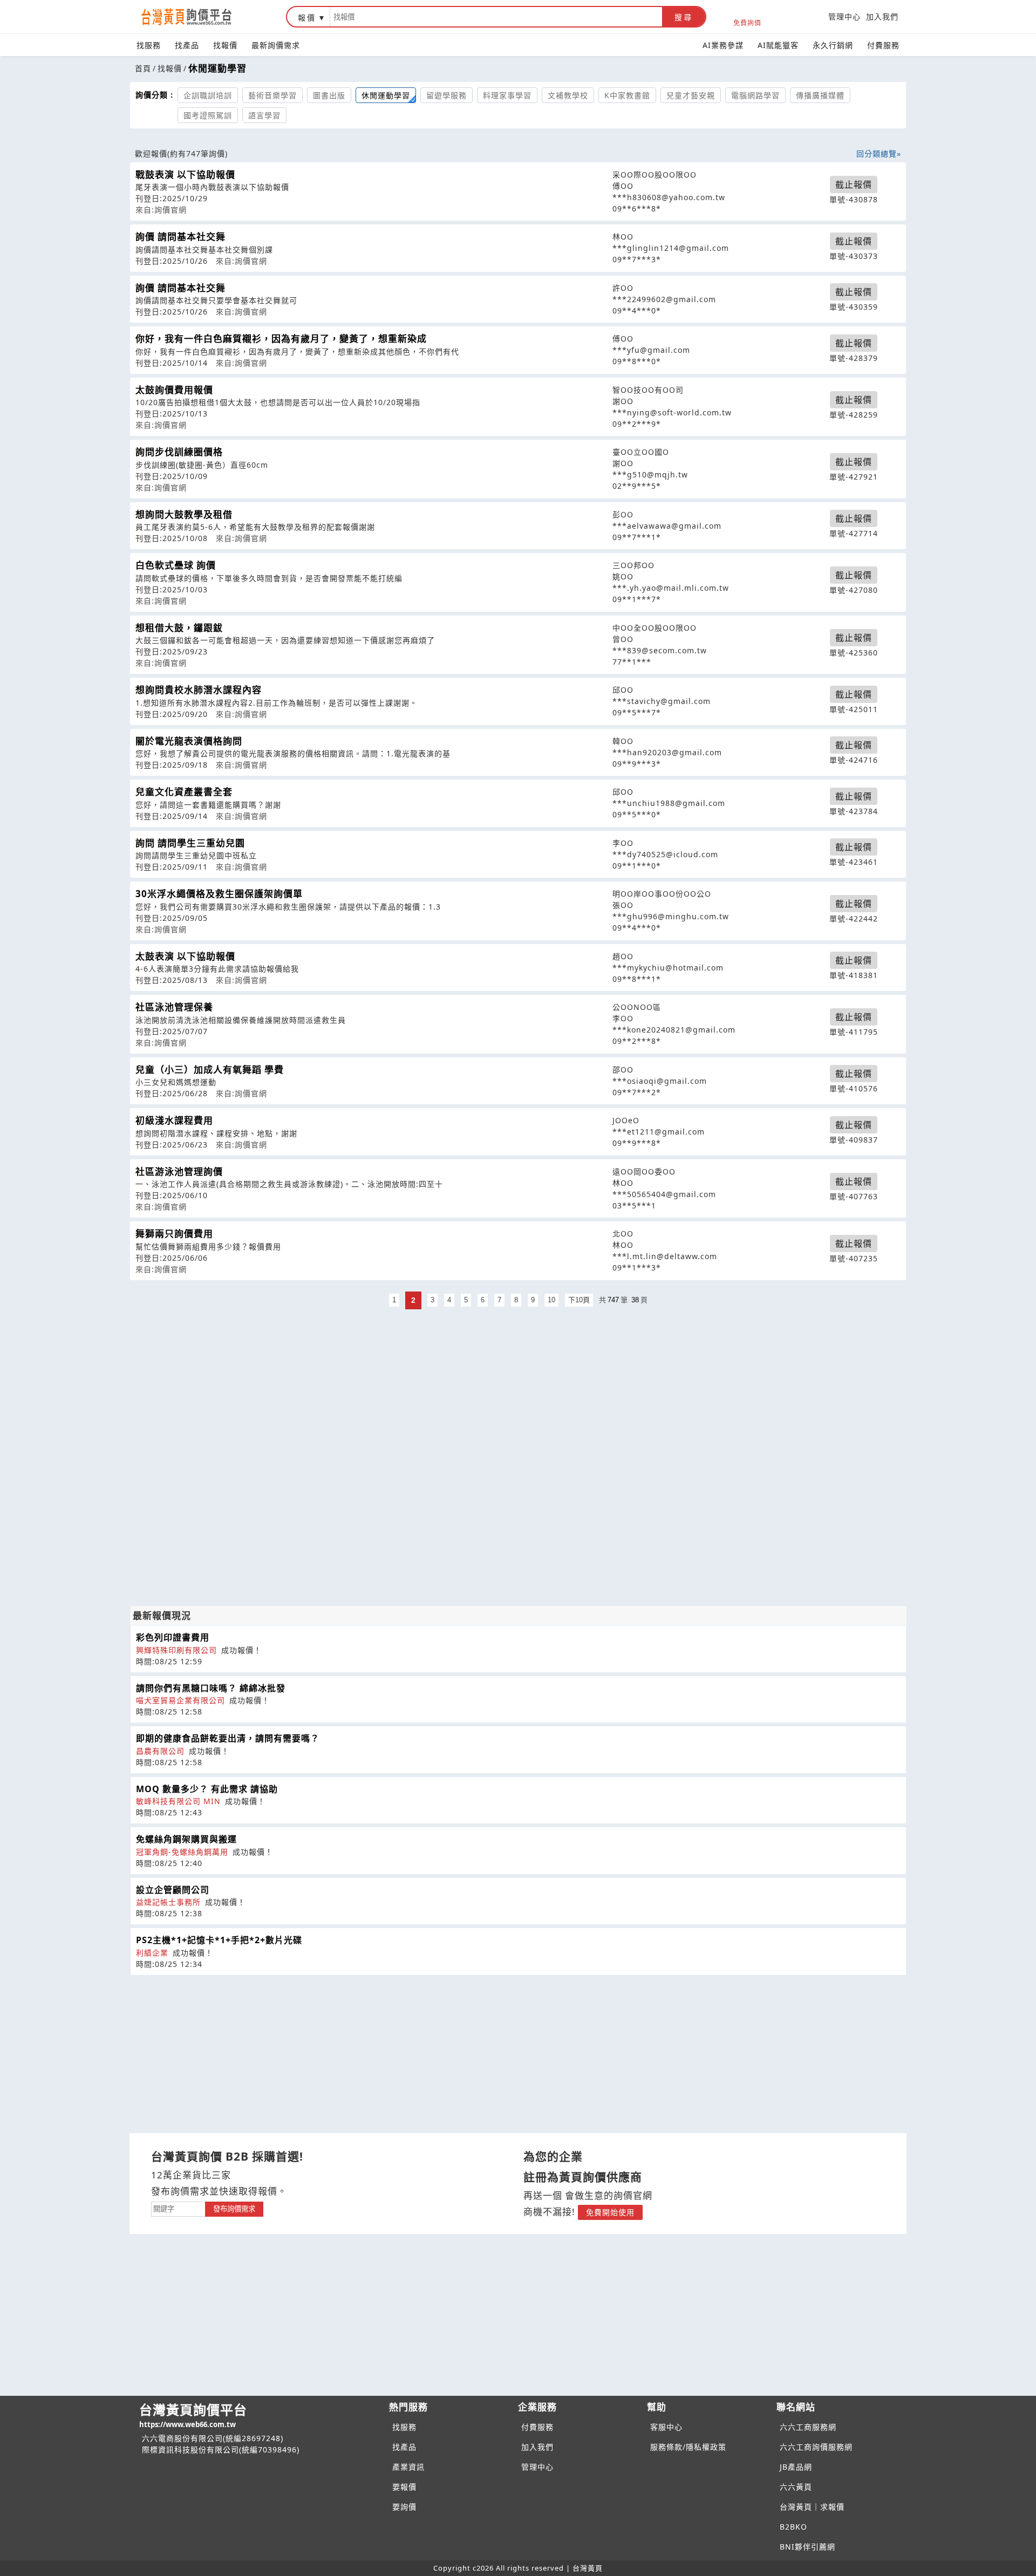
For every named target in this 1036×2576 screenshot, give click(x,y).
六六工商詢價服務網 (816, 2447)
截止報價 (854, 185)
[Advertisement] (518, 1388)
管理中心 (844, 16)
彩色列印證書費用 (173, 1637)
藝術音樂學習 (272, 95)
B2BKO (793, 2527)
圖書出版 (329, 95)
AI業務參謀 (723, 45)
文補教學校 (568, 95)
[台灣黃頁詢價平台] (197, 17)
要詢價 (404, 2507)
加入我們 (882, 16)
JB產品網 (796, 2467)
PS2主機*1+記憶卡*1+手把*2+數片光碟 (219, 1940)
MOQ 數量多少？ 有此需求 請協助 (207, 1789)
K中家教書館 (627, 95)
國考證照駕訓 (208, 115)
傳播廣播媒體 (820, 95)
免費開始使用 (610, 2212)
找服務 (149, 45)
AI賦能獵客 (778, 45)
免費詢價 (747, 22)
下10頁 (579, 1300)
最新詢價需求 (276, 45)
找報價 (225, 45)
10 (551, 1300)
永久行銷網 (833, 45)
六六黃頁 (796, 2487)
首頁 (143, 68)
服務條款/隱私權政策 (688, 2447)
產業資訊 (408, 2467)
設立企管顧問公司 (173, 1890)
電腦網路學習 (755, 95)
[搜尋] (496, 17)
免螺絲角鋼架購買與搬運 (186, 1839)
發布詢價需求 (234, 2209)
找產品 (187, 45)
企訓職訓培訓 (208, 95)
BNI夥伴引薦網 (807, 2547)
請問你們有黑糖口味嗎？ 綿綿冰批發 (211, 1688)
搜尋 (684, 17)
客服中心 (666, 2427)
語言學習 (264, 115)
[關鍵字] (178, 2208)
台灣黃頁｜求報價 (812, 2507)
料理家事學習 (507, 95)
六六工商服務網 (808, 2427)
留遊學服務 (447, 95)
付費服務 (883, 45)
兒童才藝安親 (691, 95)
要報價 (404, 2487)
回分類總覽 (877, 153)
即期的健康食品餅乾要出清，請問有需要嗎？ (228, 1738)
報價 (307, 18)
